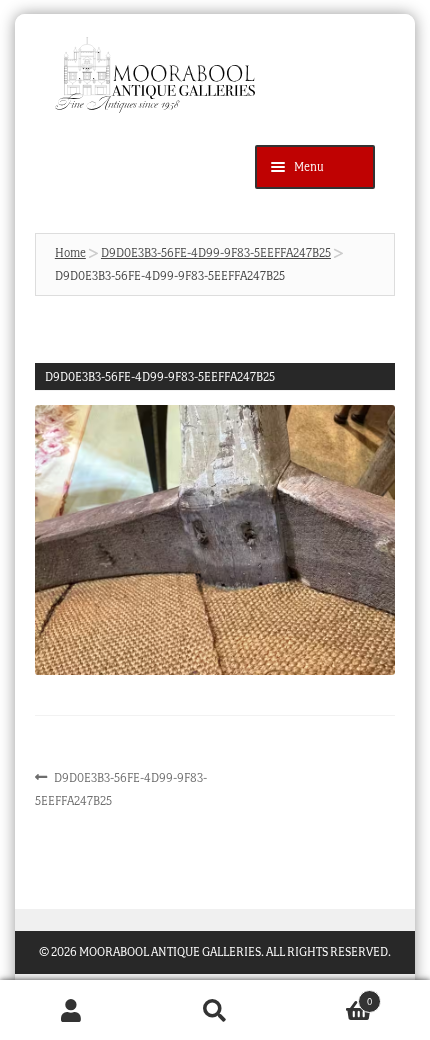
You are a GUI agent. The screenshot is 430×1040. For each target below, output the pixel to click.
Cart (330, 995)
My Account (71, 1010)
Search (214, 1010)
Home (70, 252)
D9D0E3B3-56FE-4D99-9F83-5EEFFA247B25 (216, 252)
